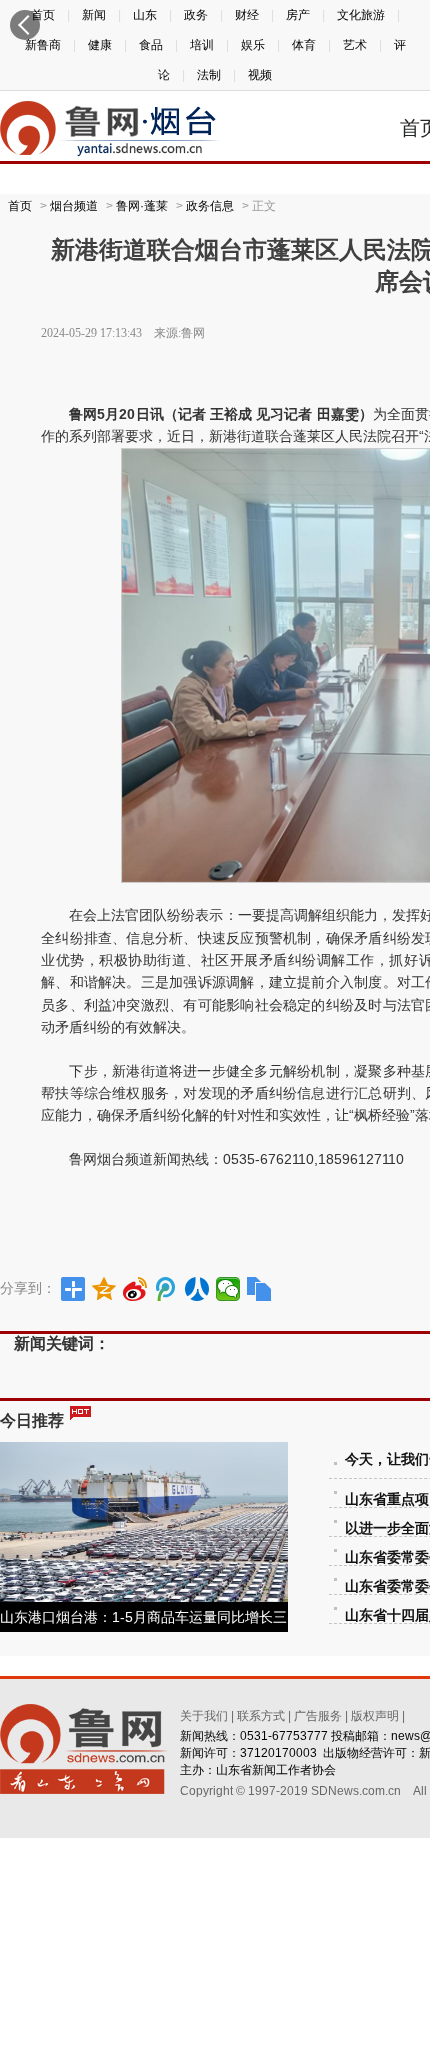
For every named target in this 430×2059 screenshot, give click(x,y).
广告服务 (318, 1716)
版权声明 (375, 1716)
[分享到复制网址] (259, 1289)
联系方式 (261, 1716)
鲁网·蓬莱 (142, 206)
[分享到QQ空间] (104, 1289)
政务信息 (210, 206)
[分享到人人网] (197, 1289)
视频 (260, 75)
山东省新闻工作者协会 (276, 1770)
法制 (209, 75)
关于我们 (204, 1716)
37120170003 (278, 1753)
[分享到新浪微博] (135, 1289)
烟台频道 (74, 206)
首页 (20, 206)
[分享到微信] (228, 1289)
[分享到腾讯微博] (166, 1289)
